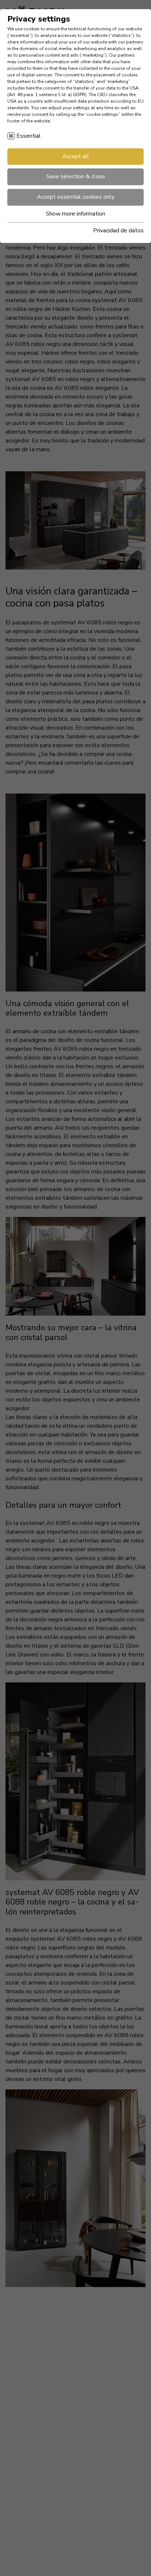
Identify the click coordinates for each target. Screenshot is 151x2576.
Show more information (75, 214)
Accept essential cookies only (76, 197)
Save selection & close (76, 176)
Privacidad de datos (118, 231)
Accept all (76, 156)
